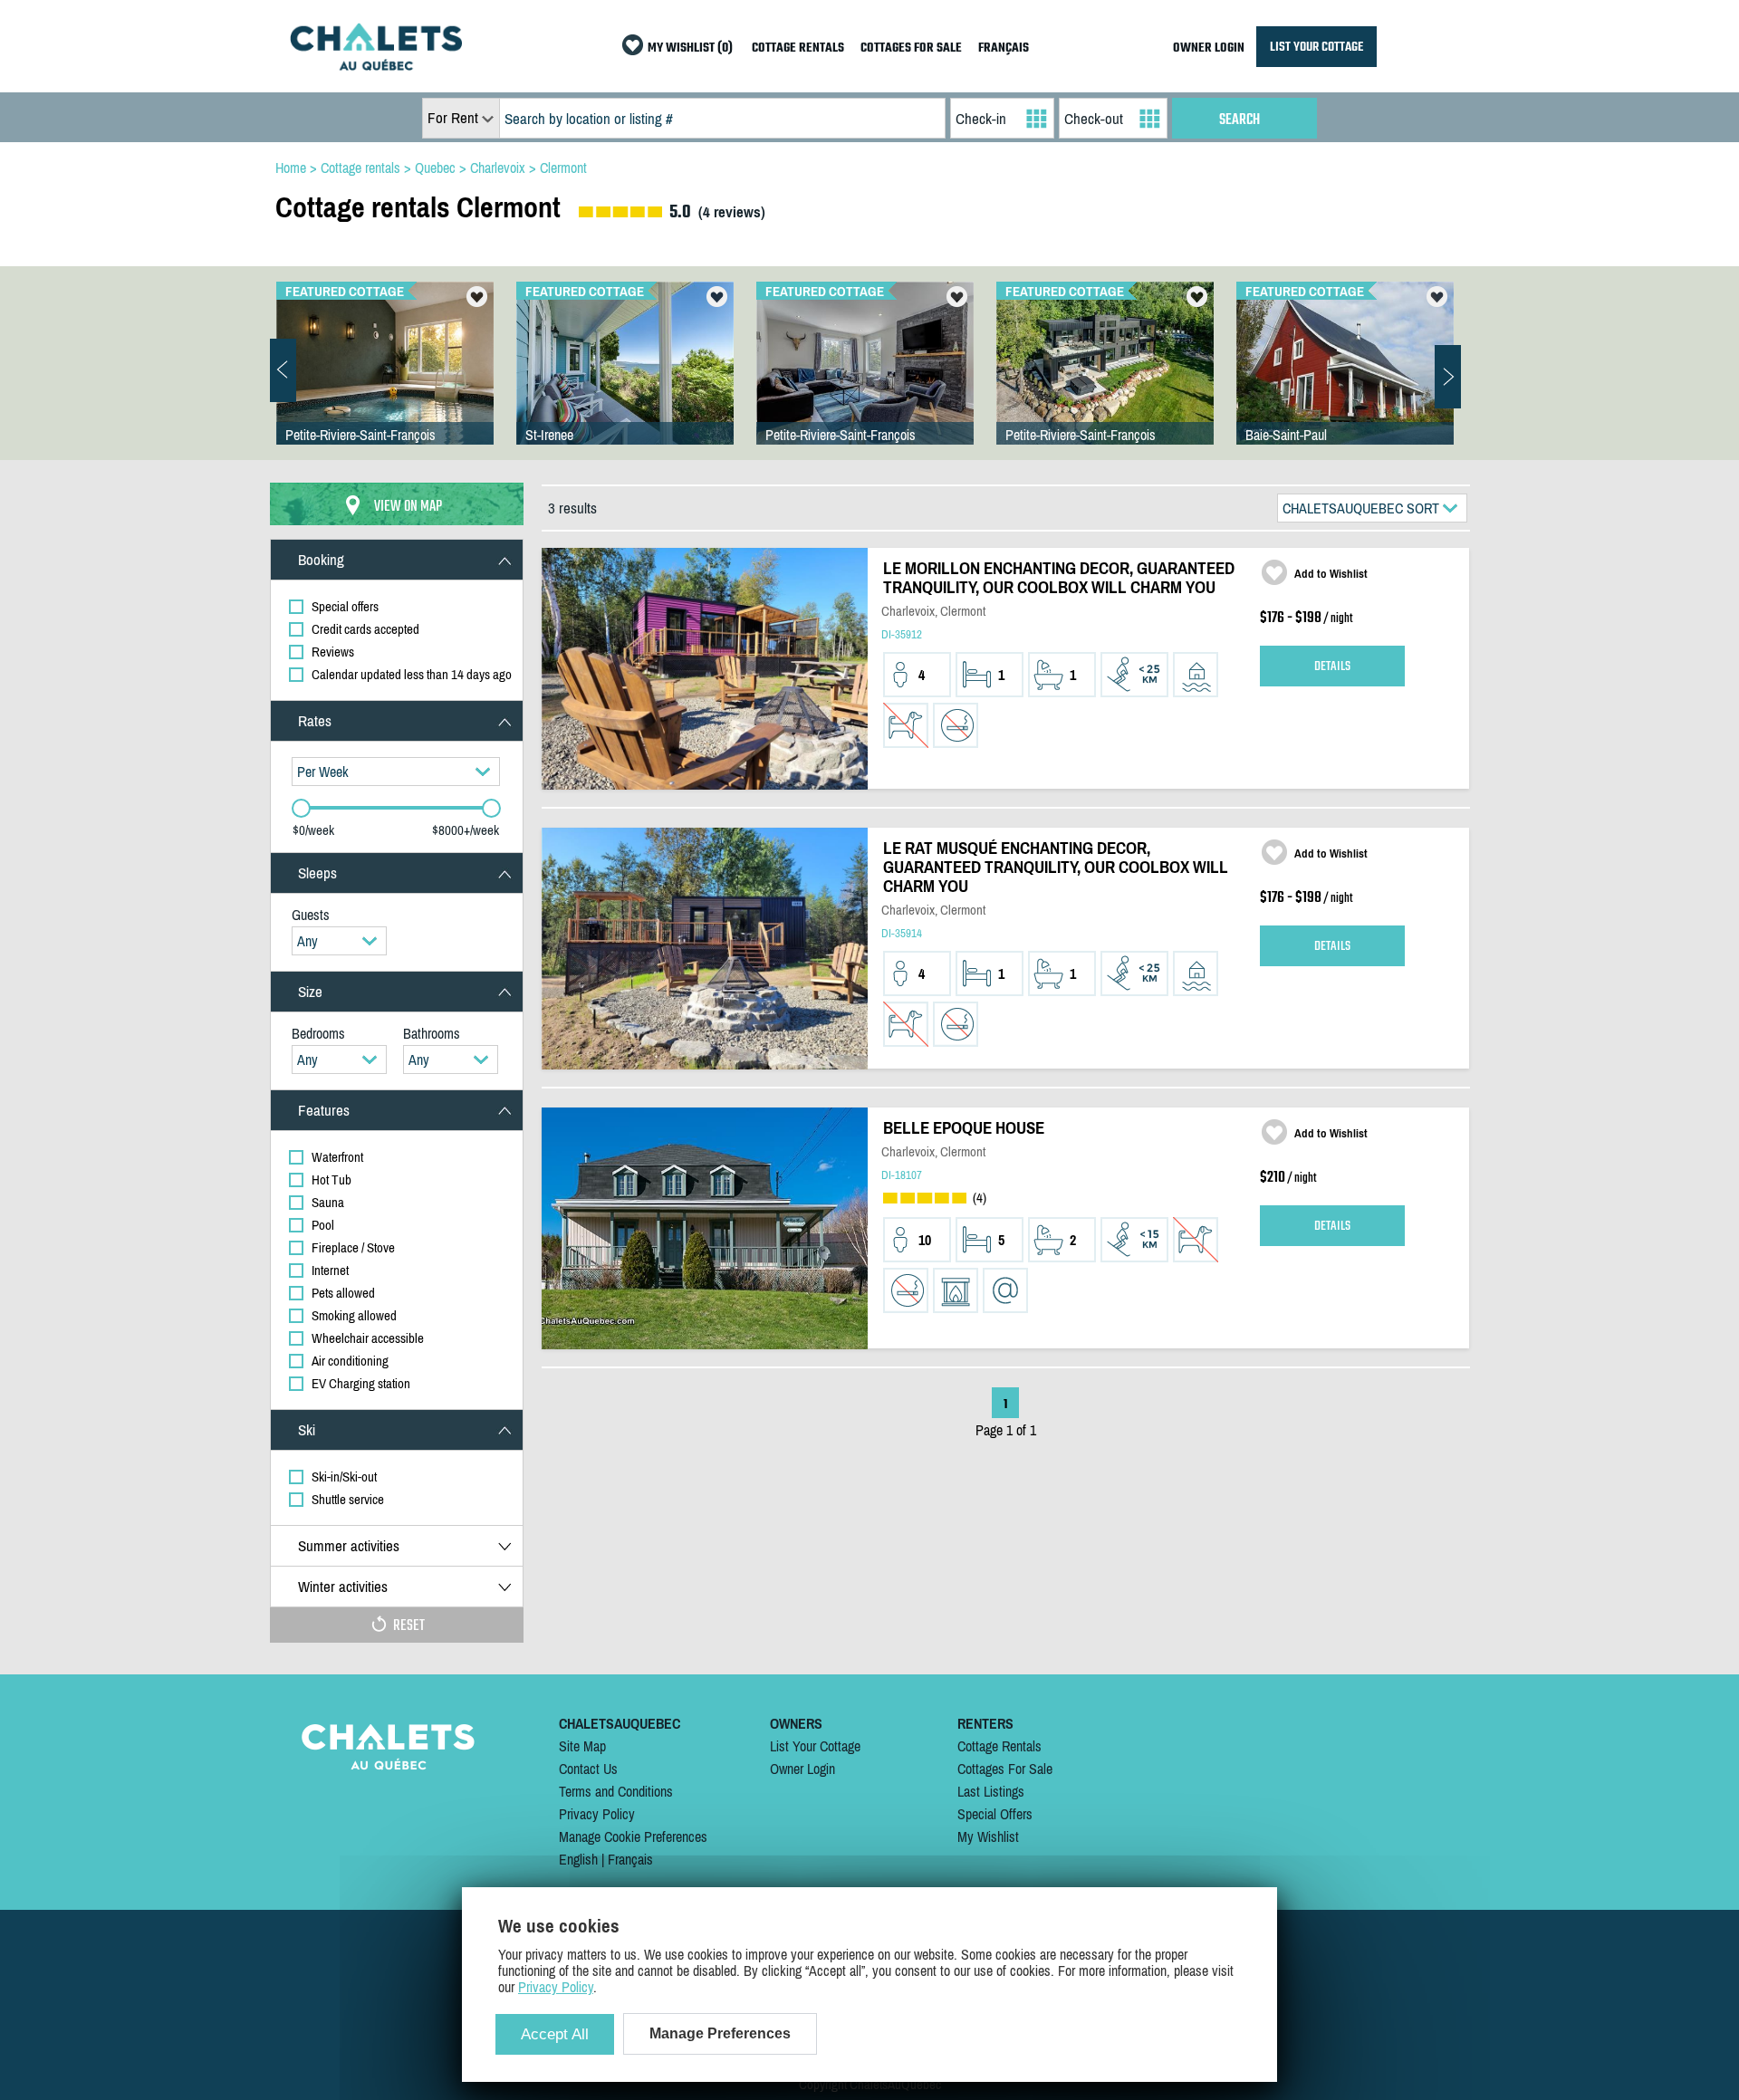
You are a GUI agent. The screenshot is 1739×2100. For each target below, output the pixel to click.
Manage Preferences (720, 2033)
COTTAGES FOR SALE (911, 48)
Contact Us (588, 1769)
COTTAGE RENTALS (798, 48)
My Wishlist (988, 1836)
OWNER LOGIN (1209, 48)
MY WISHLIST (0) (690, 48)
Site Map (582, 1746)
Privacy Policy (597, 1814)
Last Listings (991, 1791)
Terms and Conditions (616, 1791)
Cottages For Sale (1005, 1769)
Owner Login (802, 1769)
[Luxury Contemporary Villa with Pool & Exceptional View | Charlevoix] (1105, 381)
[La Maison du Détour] (1345, 381)
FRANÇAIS (1004, 48)
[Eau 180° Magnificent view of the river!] (625, 381)
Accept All (555, 2034)
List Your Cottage (815, 1746)
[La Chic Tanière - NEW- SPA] (865, 381)
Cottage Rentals (999, 1746)
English (578, 1859)
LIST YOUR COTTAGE (1316, 47)
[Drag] (301, 808)
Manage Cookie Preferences (633, 1836)
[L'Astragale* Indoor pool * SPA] (385, 381)
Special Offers (995, 1814)
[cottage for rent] (376, 65)
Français (630, 1859)
